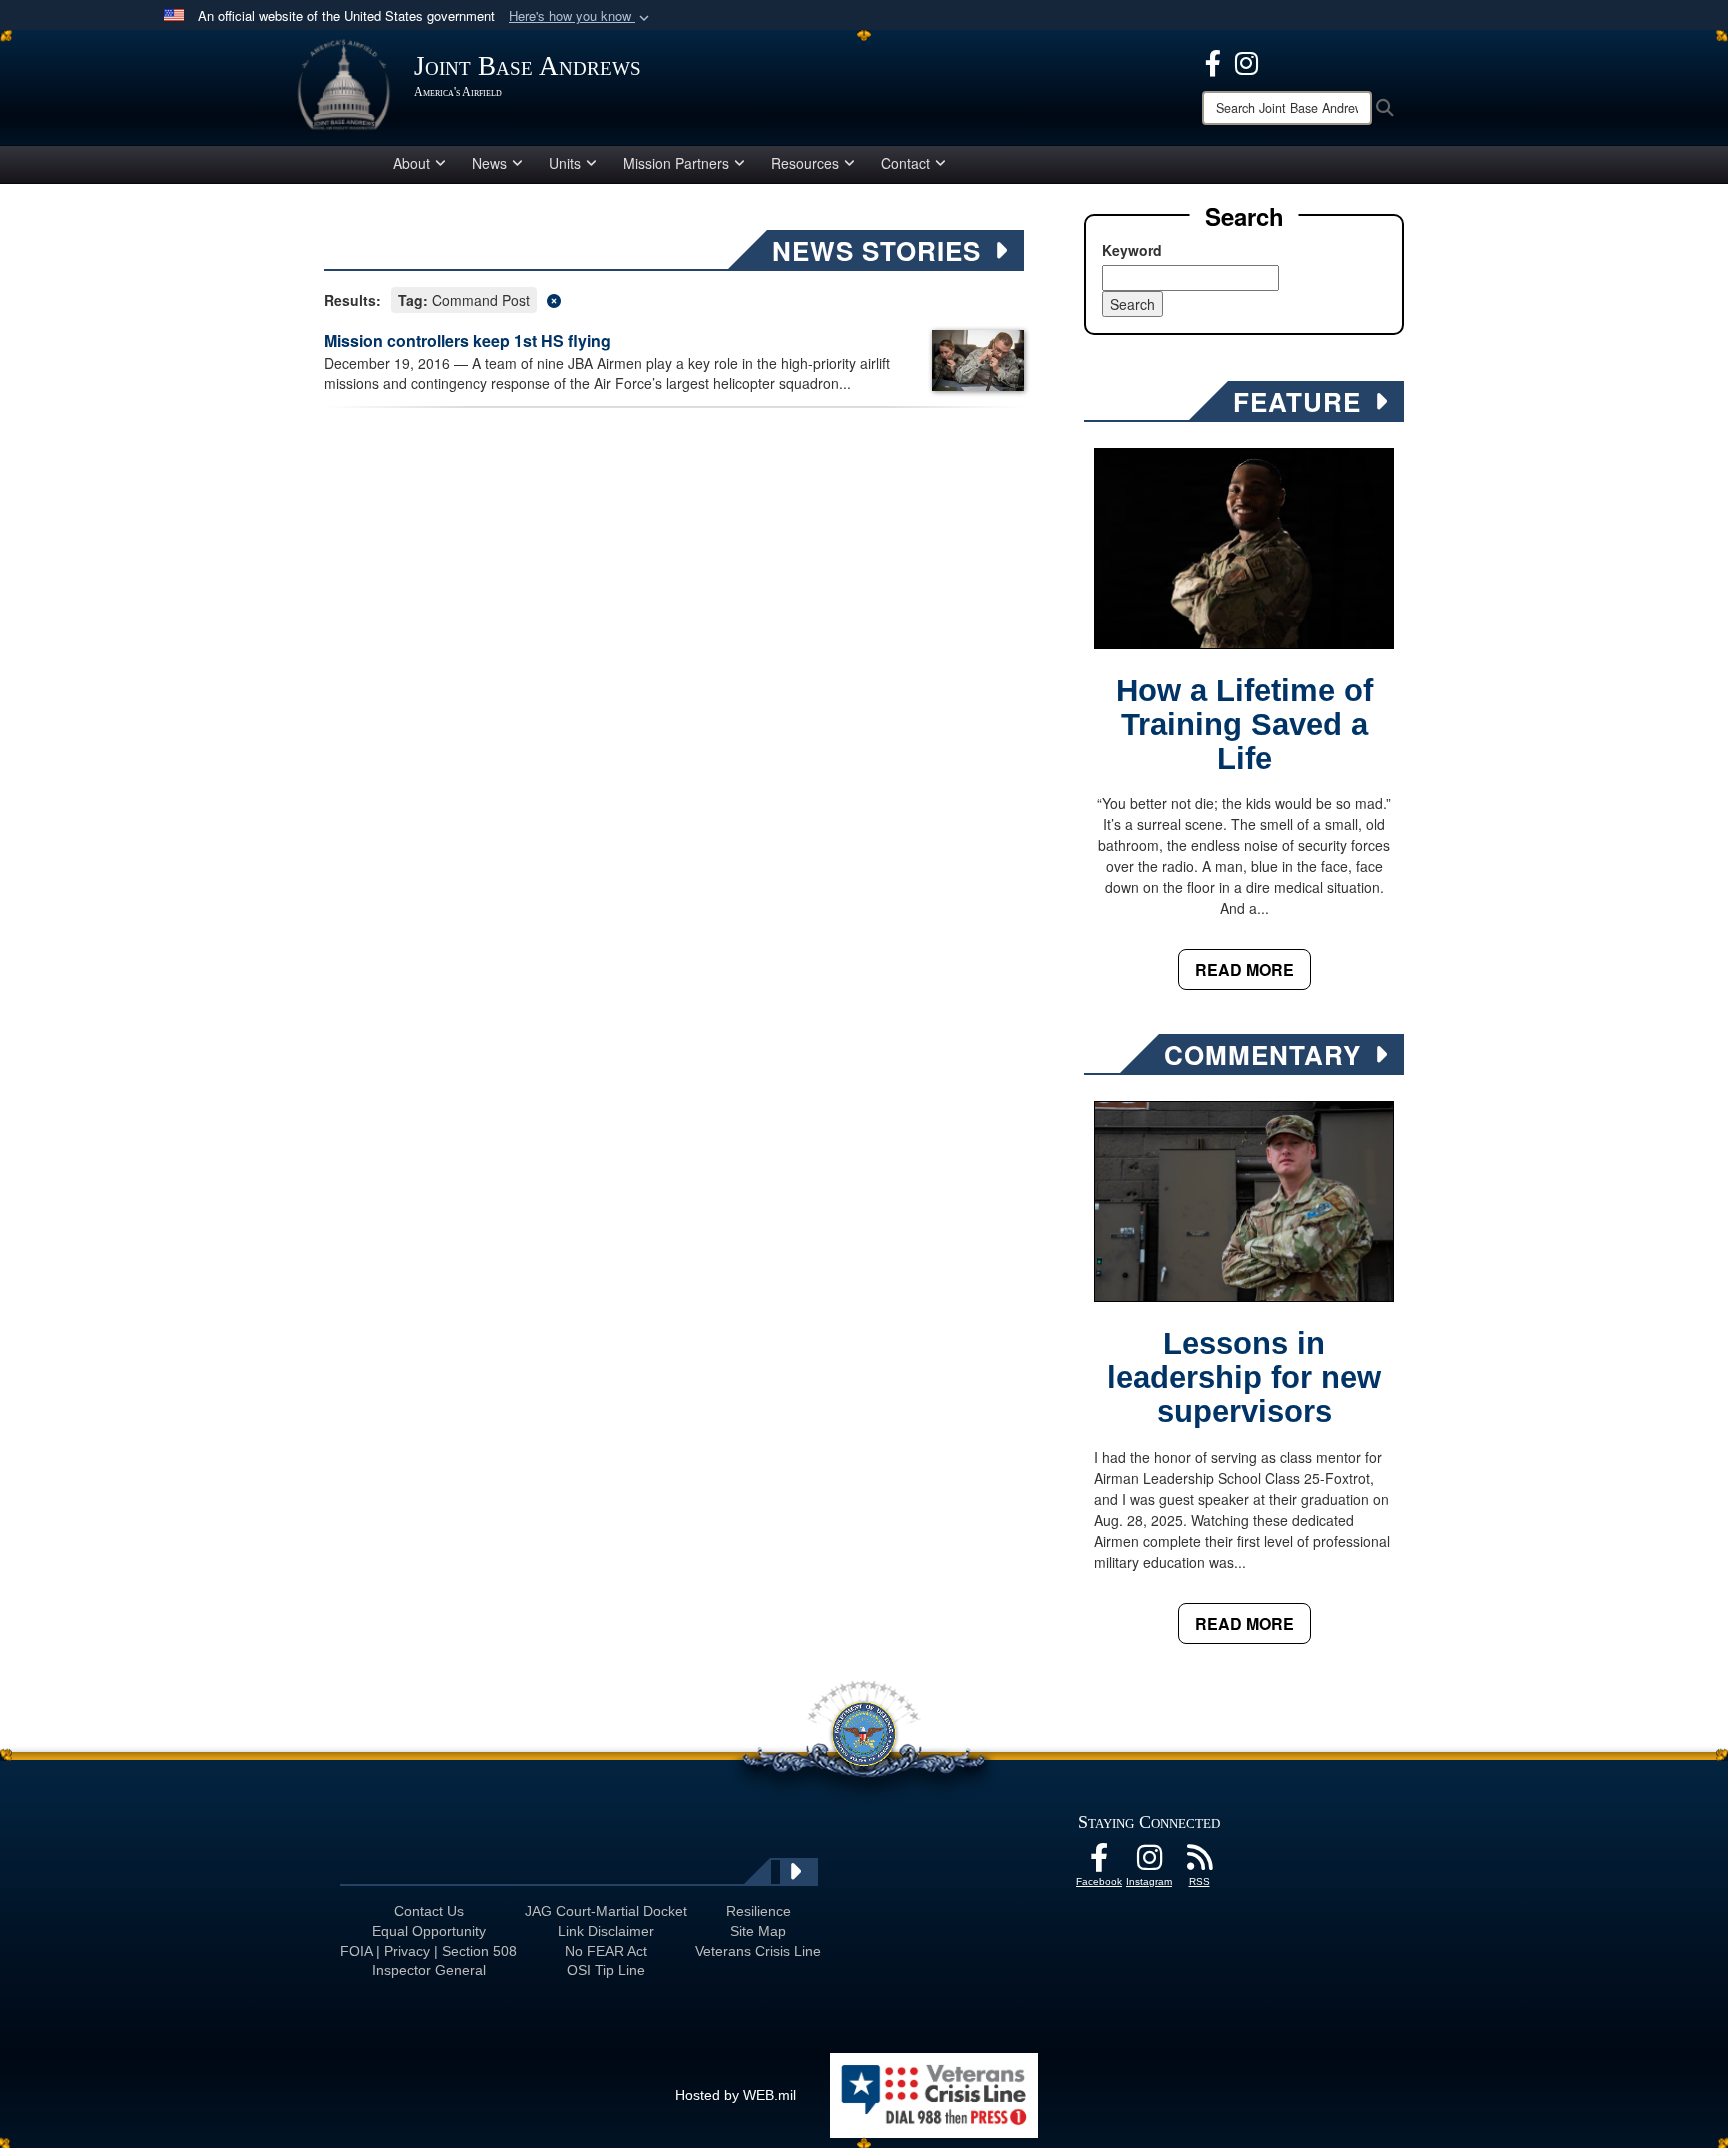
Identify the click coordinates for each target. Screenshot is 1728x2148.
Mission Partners (676, 163)
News (489, 163)
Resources (805, 163)
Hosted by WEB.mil (735, 2095)
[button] (581, 16)
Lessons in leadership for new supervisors (1244, 1377)
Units (565, 163)
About (411, 163)
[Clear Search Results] (674, 298)
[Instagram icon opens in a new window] (1246, 61)
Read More (1244, 969)
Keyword (1132, 250)
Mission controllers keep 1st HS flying (467, 340)
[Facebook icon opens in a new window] (1213, 61)
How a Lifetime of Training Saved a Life (1244, 724)
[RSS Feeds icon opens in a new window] (1199, 1863)
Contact (905, 163)
